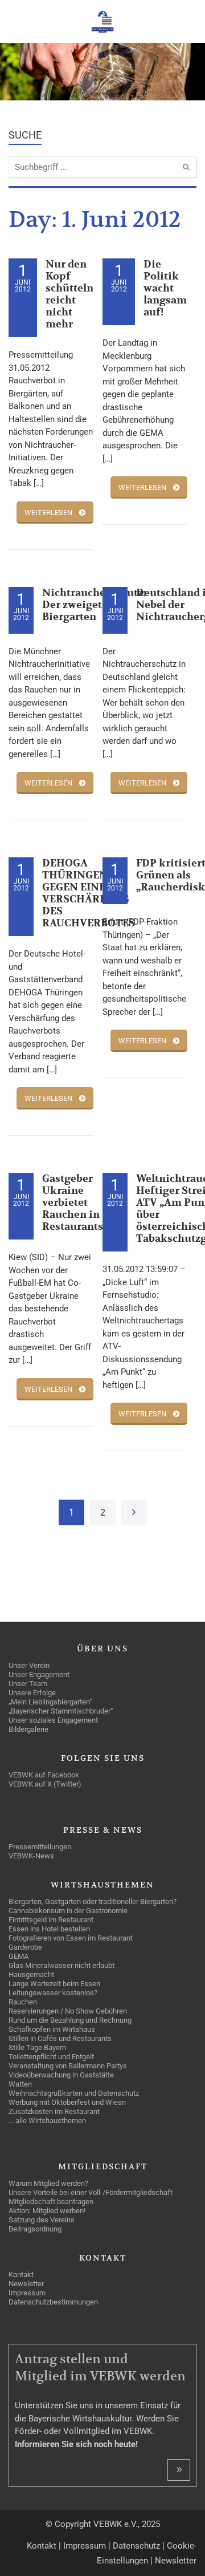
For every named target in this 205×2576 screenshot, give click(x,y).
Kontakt (42, 2546)
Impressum (85, 2546)
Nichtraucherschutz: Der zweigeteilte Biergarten (94, 605)
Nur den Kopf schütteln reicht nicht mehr (69, 294)
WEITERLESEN (48, 513)
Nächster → (134, 1512)
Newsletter (176, 2561)
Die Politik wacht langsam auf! (165, 288)
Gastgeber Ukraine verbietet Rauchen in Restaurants (73, 1203)
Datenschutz (136, 2546)
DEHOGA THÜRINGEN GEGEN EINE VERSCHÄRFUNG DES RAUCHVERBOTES (89, 893)
